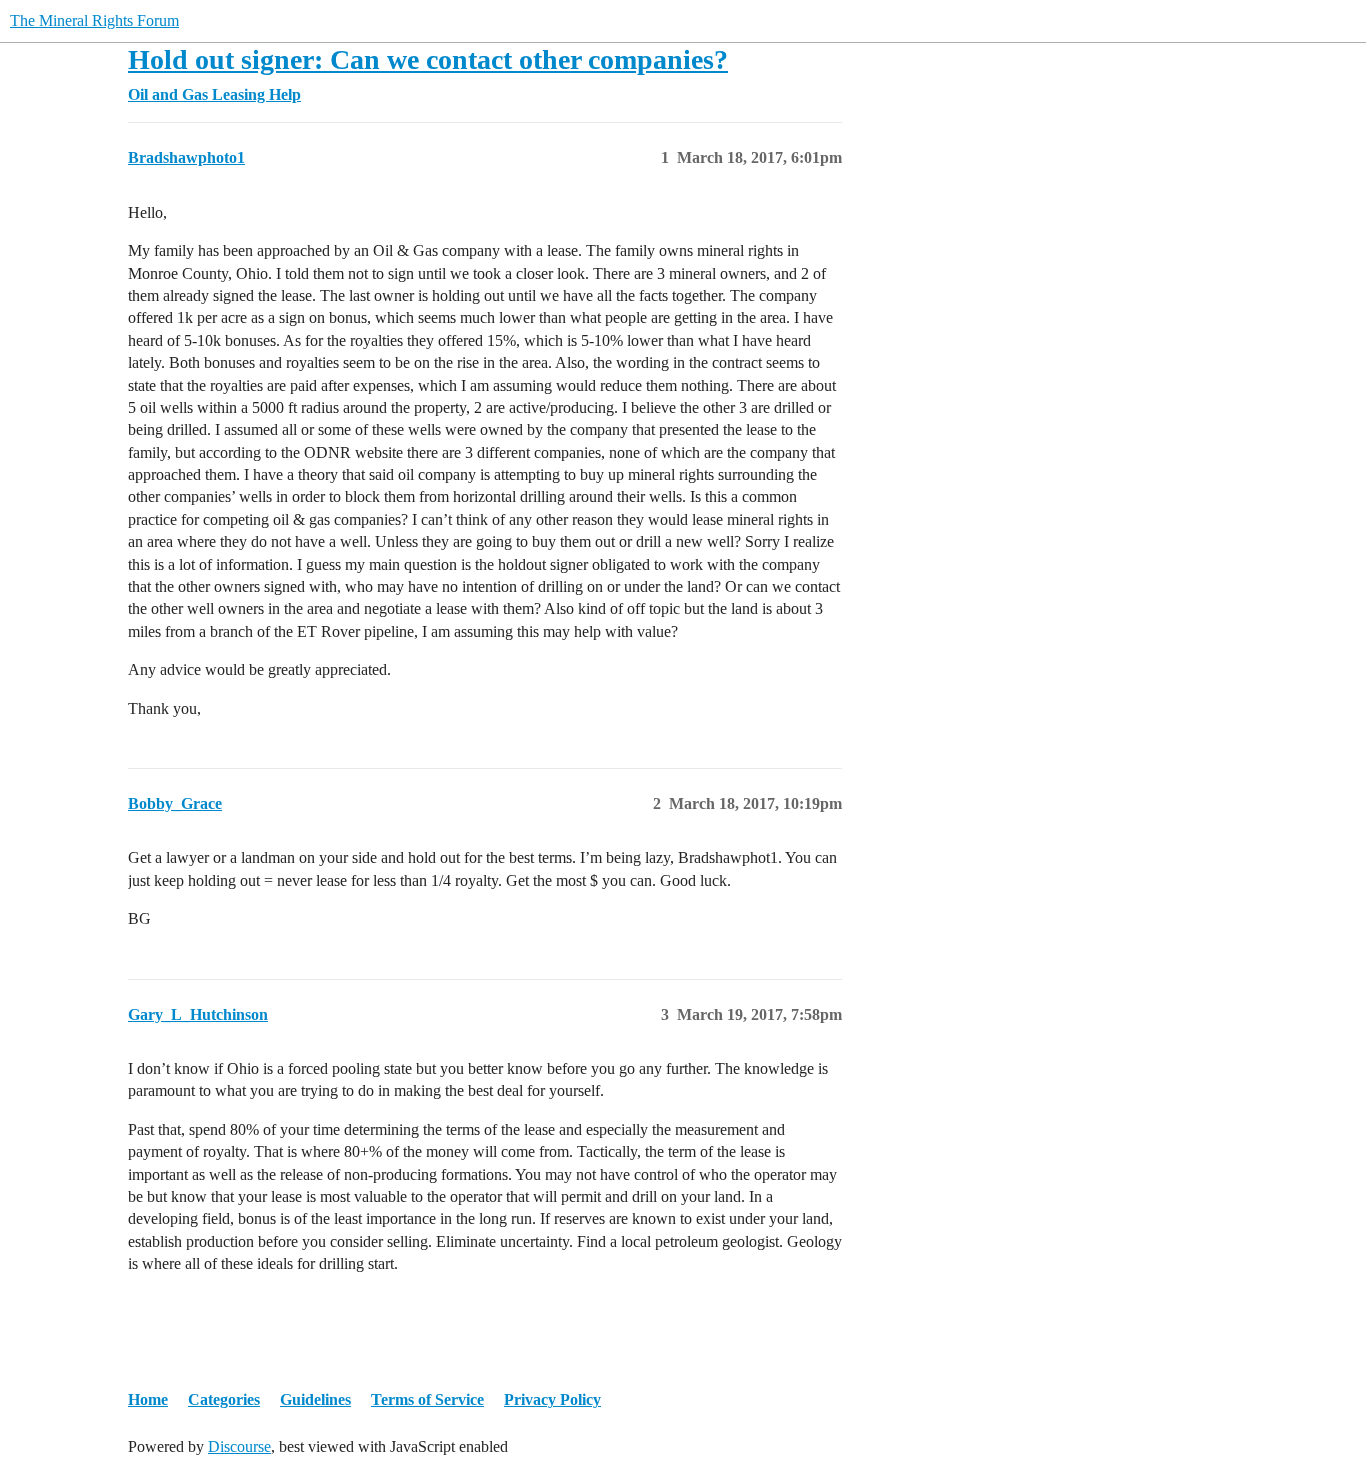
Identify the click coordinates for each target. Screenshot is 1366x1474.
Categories (224, 1399)
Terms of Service (427, 1399)
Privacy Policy (552, 1399)
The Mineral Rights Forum (94, 20)
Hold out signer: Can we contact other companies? (428, 59)
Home (148, 1399)
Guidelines (315, 1399)
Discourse (239, 1446)
